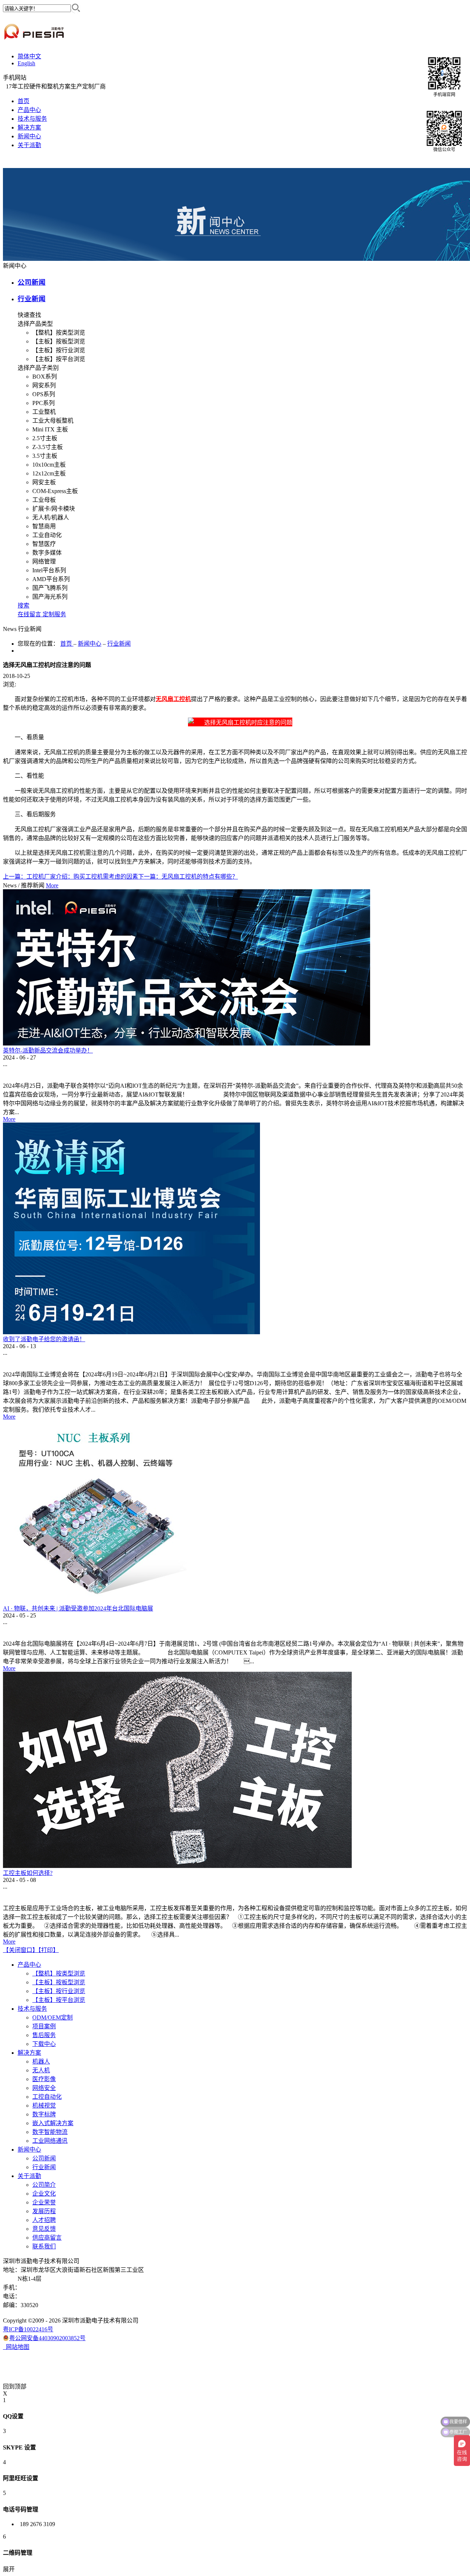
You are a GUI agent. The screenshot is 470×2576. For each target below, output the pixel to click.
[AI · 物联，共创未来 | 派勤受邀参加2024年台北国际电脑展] (95, 1601)
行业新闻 (32, 299)
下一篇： (188, 877)
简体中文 (29, 56)
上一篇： (70, 877)
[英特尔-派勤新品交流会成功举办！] (187, 1043)
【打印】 (48, 1950)
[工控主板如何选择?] (177, 1866)
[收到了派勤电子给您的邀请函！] (131, 1332)
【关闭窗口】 (21, 1950)
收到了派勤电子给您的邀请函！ (44, 1339)
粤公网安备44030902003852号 (47, 2338)
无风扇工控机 (173, 699)
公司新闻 (32, 282)
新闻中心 (90, 644)
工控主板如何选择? (28, 1873)
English (26, 63)
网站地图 (16, 2347)
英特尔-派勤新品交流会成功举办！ (48, 1050)
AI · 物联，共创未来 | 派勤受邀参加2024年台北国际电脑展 (78, 1608)
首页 (23, 101)
